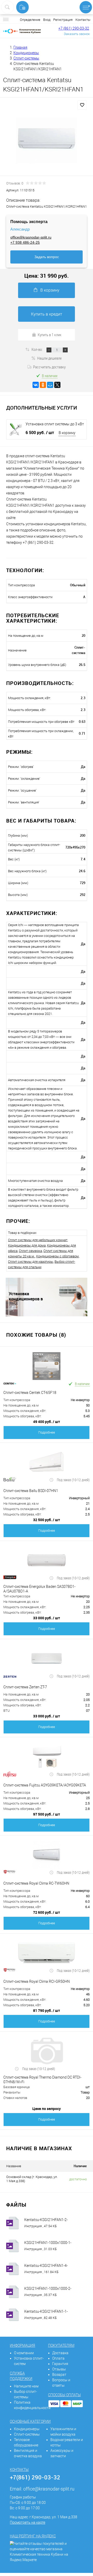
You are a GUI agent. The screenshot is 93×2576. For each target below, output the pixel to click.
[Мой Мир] (50, 385)
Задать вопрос (47, 257)
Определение (30, 20)
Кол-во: (37, 349)
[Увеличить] (47, 140)
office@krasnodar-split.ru (31, 237)
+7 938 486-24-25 (25, 242)
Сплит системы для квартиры (31, 1262)
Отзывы (59, 2369)
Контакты (83, 20)
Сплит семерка (30, 1251)
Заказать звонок (77, 34)
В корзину (50, 290)
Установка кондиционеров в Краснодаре (26, 1296)
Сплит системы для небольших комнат (38, 1240)
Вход (47, 20)
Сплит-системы (27, 2434)
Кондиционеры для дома (27, 1245)
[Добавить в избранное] (82, 105)
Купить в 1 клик (50, 335)
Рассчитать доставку (49, 367)
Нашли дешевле (49, 358)
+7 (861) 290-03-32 (74, 28)
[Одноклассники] (43, 385)
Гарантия (60, 2364)
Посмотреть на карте (28, 2522)
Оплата (58, 2358)
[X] (57, 385)
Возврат (59, 2375)
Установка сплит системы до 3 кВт (55, 424)
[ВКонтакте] (36, 385)
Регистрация (63, 20)
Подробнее (47, 1432)
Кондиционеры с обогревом (57, 1256)
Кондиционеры (27, 2429)
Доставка (60, 2353)
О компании (24, 2353)
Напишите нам (26, 2386)
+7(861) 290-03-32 (35, 2477)
